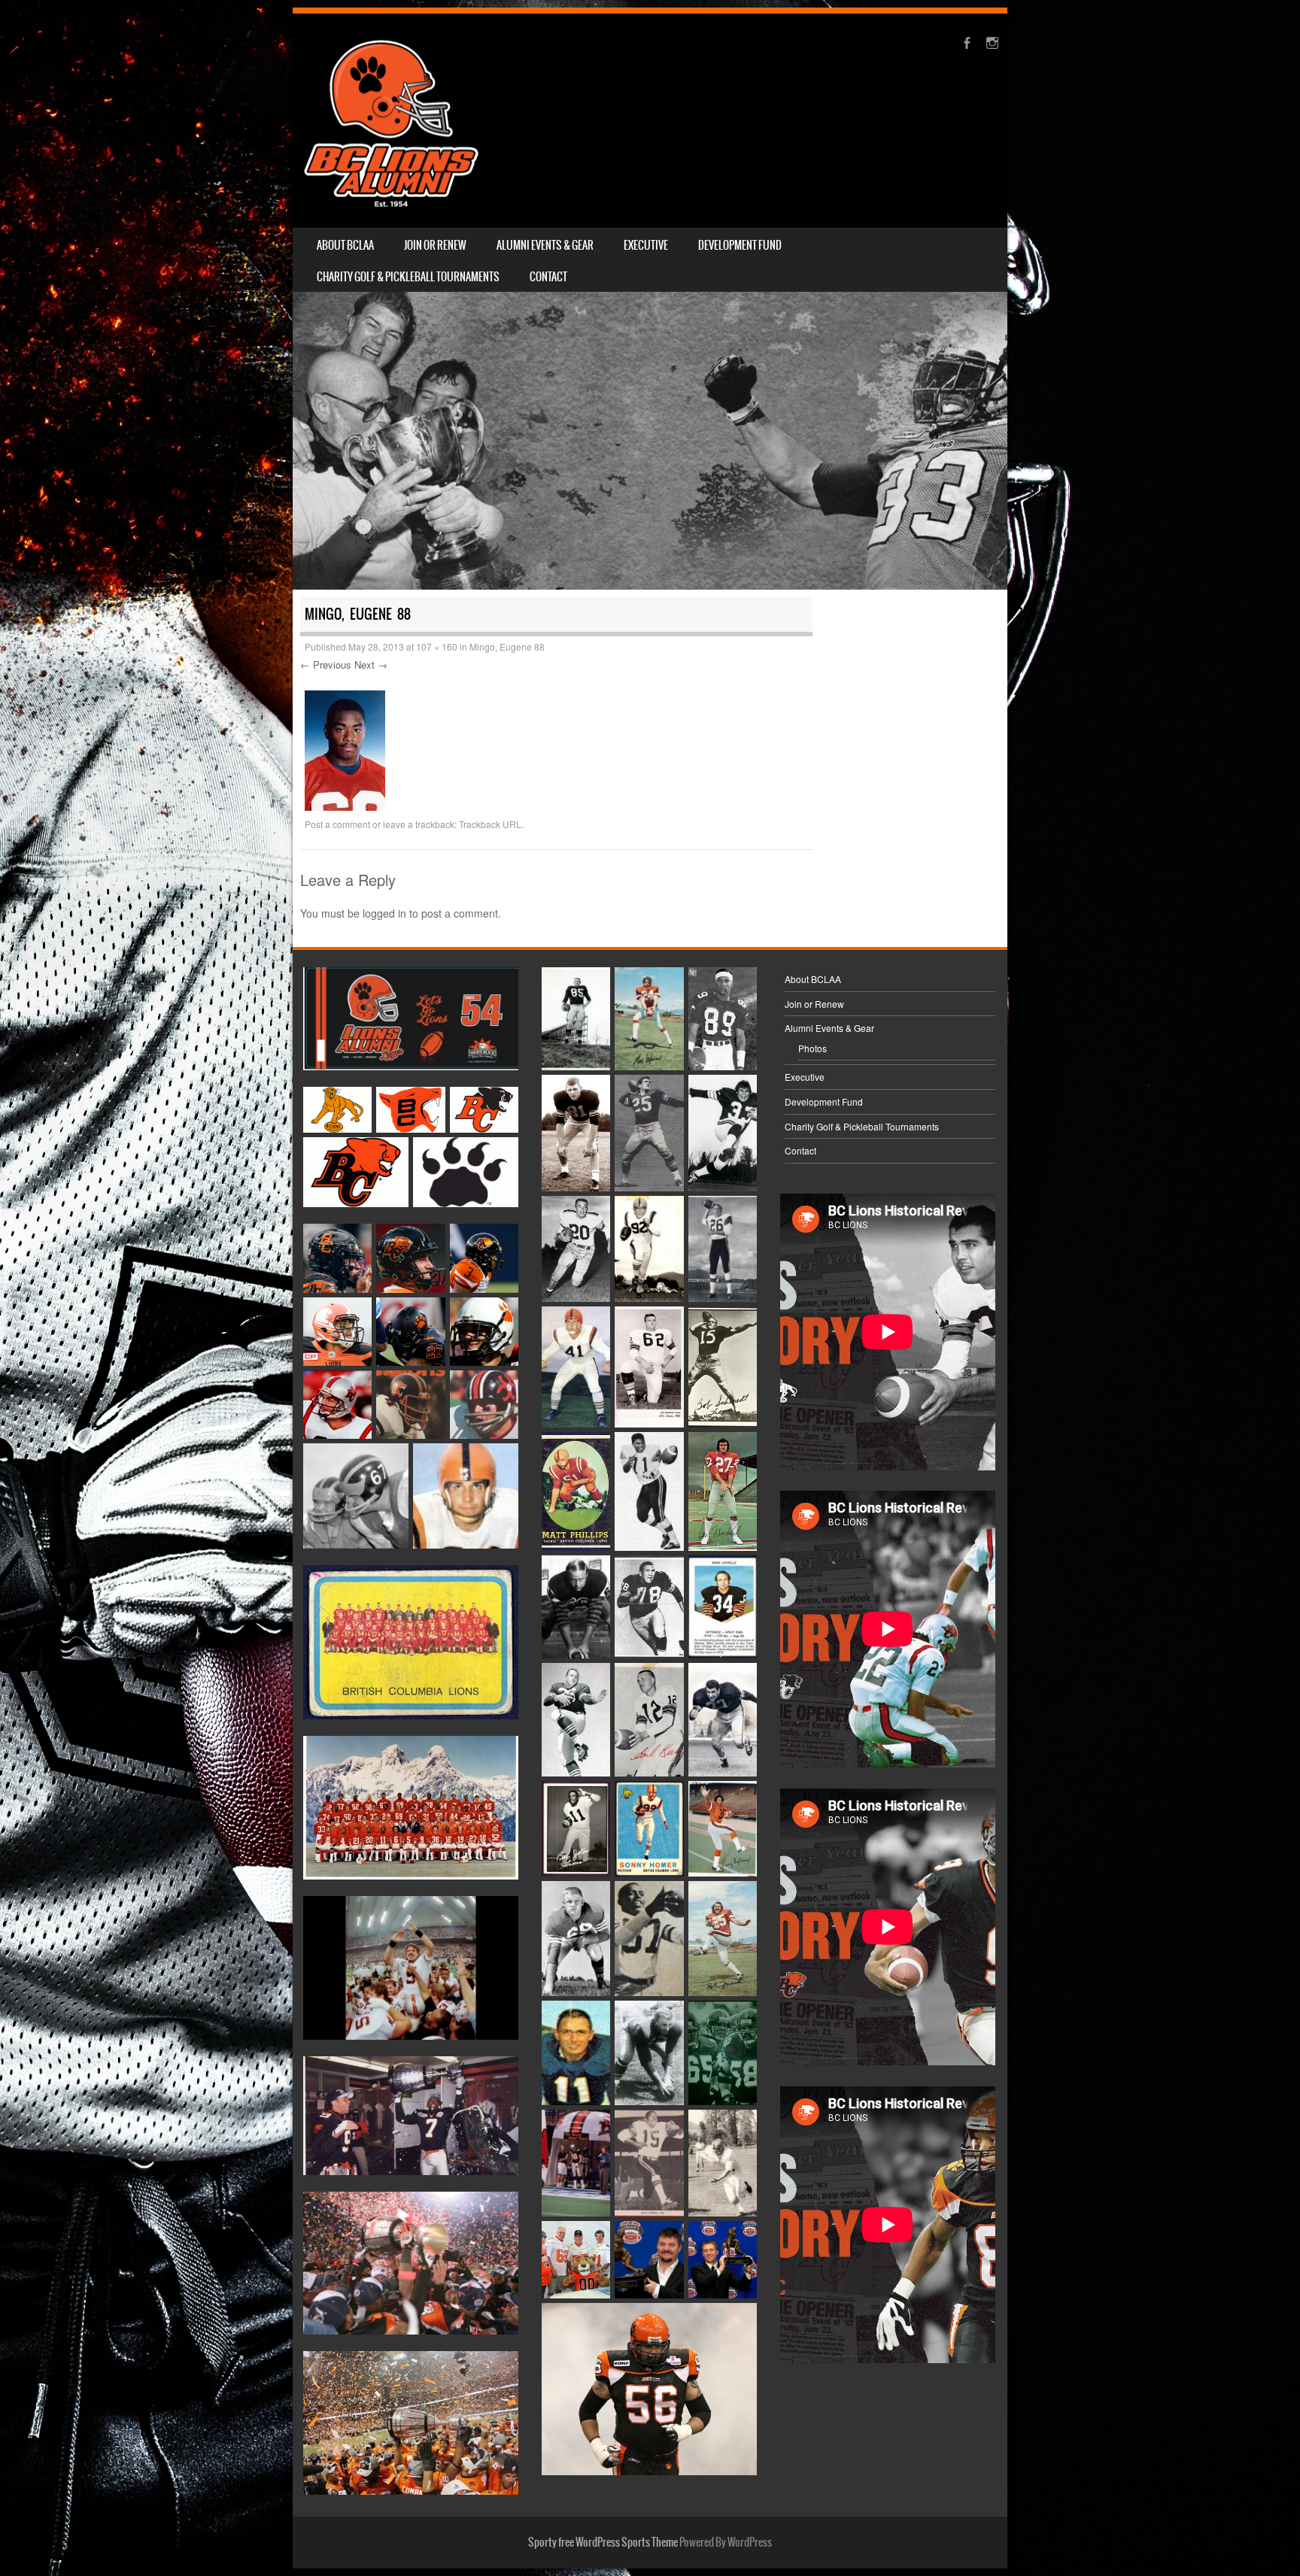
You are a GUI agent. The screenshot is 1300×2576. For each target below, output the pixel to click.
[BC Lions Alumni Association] (391, 121)
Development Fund (740, 245)
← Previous (326, 664)
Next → (371, 664)
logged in (384, 913)
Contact (548, 277)
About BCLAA (345, 245)
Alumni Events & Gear (545, 245)
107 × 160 (437, 646)
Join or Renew (435, 245)
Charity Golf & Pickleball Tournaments (408, 277)
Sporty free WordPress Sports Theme (603, 2542)
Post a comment (337, 824)
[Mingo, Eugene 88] (345, 806)
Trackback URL (490, 824)
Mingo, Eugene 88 (507, 646)
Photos (812, 1048)
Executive (646, 245)
